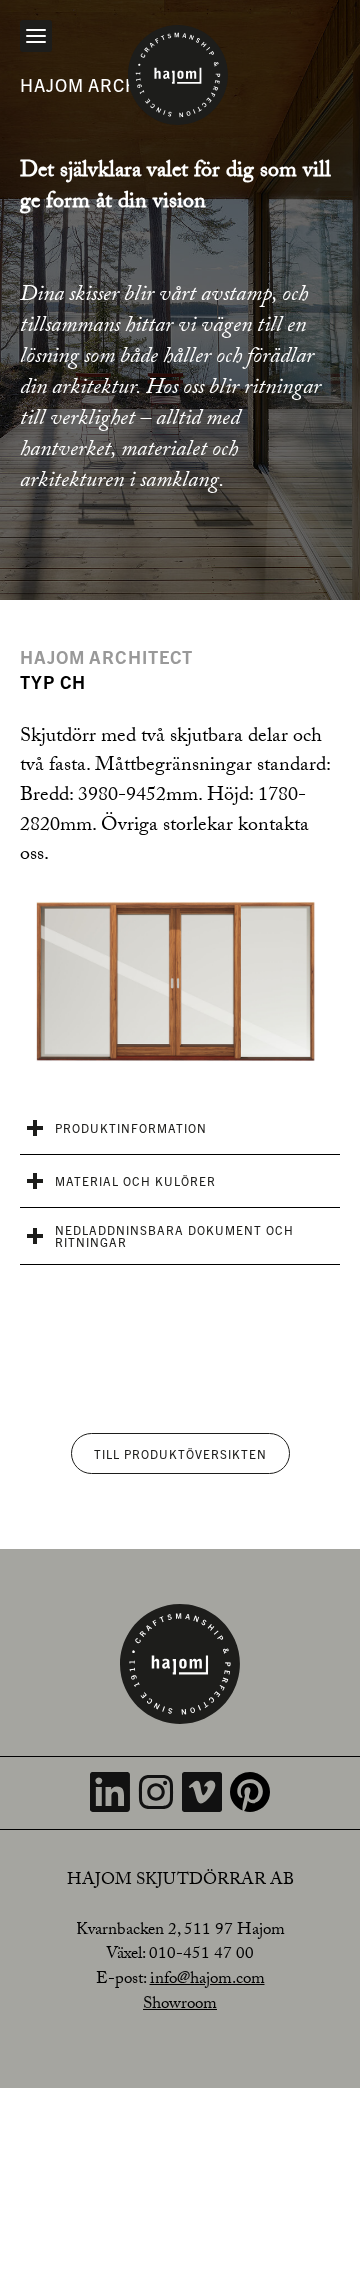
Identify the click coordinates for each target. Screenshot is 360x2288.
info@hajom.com (207, 1980)
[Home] (178, 75)
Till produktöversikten (180, 1453)
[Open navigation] (36, 36)
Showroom (180, 2005)
